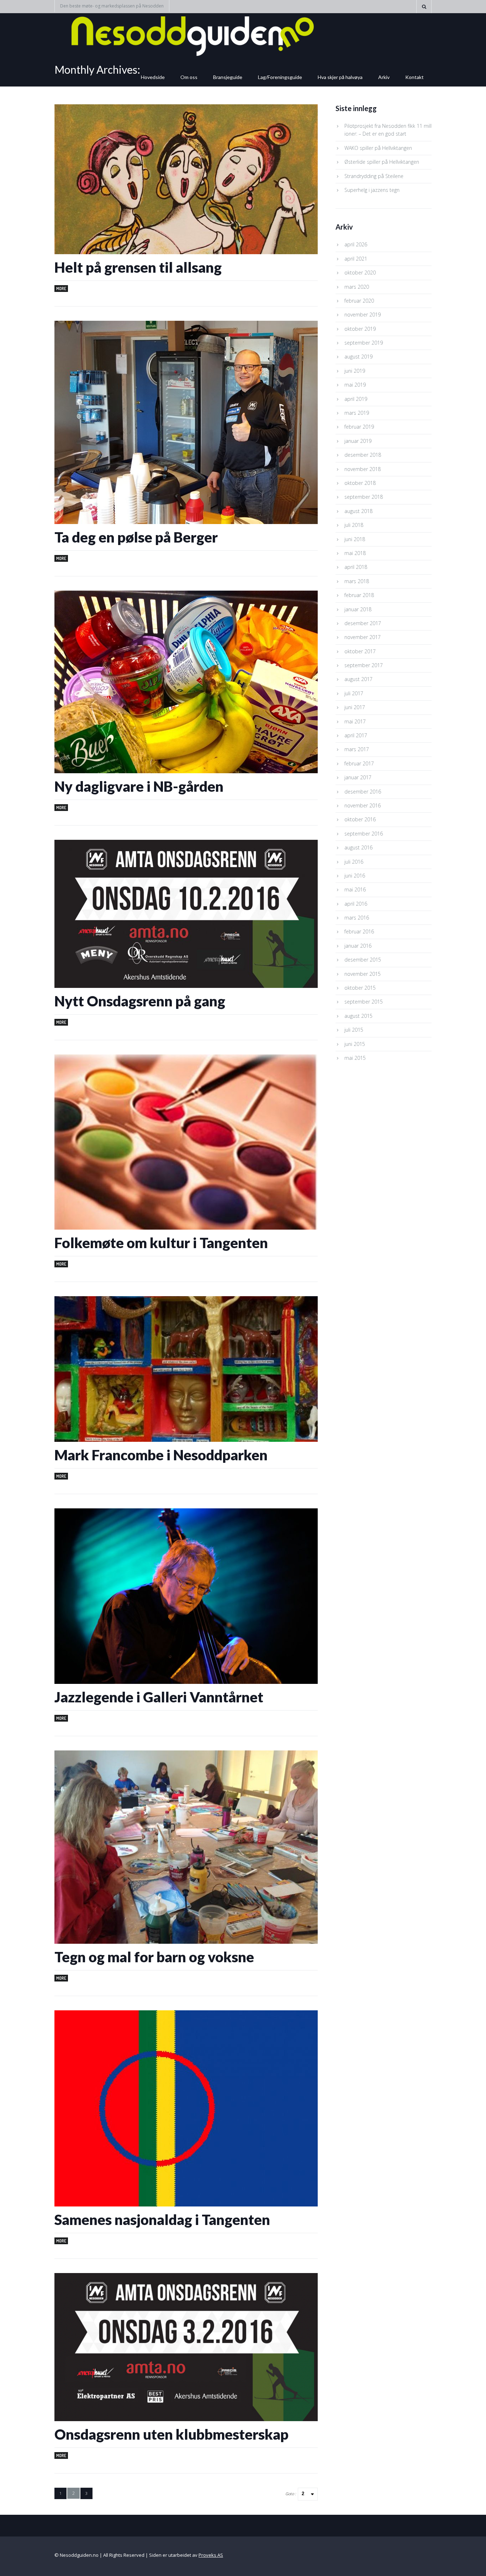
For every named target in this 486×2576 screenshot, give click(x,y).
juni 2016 (355, 876)
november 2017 (363, 637)
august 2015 (358, 1016)
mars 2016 (357, 918)
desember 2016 (363, 792)
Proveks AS (211, 2555)
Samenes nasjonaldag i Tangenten (162, 2220)
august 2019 (358, 357)
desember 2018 (363, 455)
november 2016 (363, 805)
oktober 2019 (360, 329)
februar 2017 (359, 763)
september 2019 (364, 343)
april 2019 (356, 399)
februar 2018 (359, 595)
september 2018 (364, 497)
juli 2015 (354, 1030)
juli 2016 (354, 862)
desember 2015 (363, 960)
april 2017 (356, 735)
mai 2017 (355, 721)
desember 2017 (363, 623)
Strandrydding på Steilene (374, 176)
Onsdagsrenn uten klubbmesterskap (171, 2434)
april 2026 (356, 244)
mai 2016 (355, 889)
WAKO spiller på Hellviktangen (378, 148)
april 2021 (356, 259)
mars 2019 (357, 413)
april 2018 (356, 567)
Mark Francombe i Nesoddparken (161, 1455)
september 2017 (364, 665)
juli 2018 (354, 525)
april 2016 (356, 904)
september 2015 (364, 1002)
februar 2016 (359, 931)
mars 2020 (357, 287)
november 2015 (363, 974)
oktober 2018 (360, 483)
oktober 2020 (360, 273)
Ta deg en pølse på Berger (136, 537)
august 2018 (358, 511)
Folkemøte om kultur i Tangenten (161, 1243)
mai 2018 (355, 553)
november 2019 (363, 315)
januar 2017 (358, 777)
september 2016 (364, 834)
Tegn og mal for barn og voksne (154, 1957)
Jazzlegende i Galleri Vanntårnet (159, 1697)
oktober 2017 (360, 651)
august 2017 (358, 679)
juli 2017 (354, 693)
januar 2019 (358, 441)
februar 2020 (359, 301)
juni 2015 (355, 1044)
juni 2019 (355, 371)
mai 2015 (355, 1058)
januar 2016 (358, 946)
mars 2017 (357, 749)
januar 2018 (358, 609)
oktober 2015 (360, 988)
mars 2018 (357, 581)
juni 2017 (355, 707)
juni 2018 (355, 539)
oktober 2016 (360, 819)
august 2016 (358, 847)
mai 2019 (355, 385)
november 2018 (363, 469)
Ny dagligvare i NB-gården (139, 786)
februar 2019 (359, 427)
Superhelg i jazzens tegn (372, 190)
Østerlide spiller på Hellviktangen (382, 162)
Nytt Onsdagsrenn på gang (140, 1001)
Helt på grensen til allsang (138, 267)
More (61, 289)
